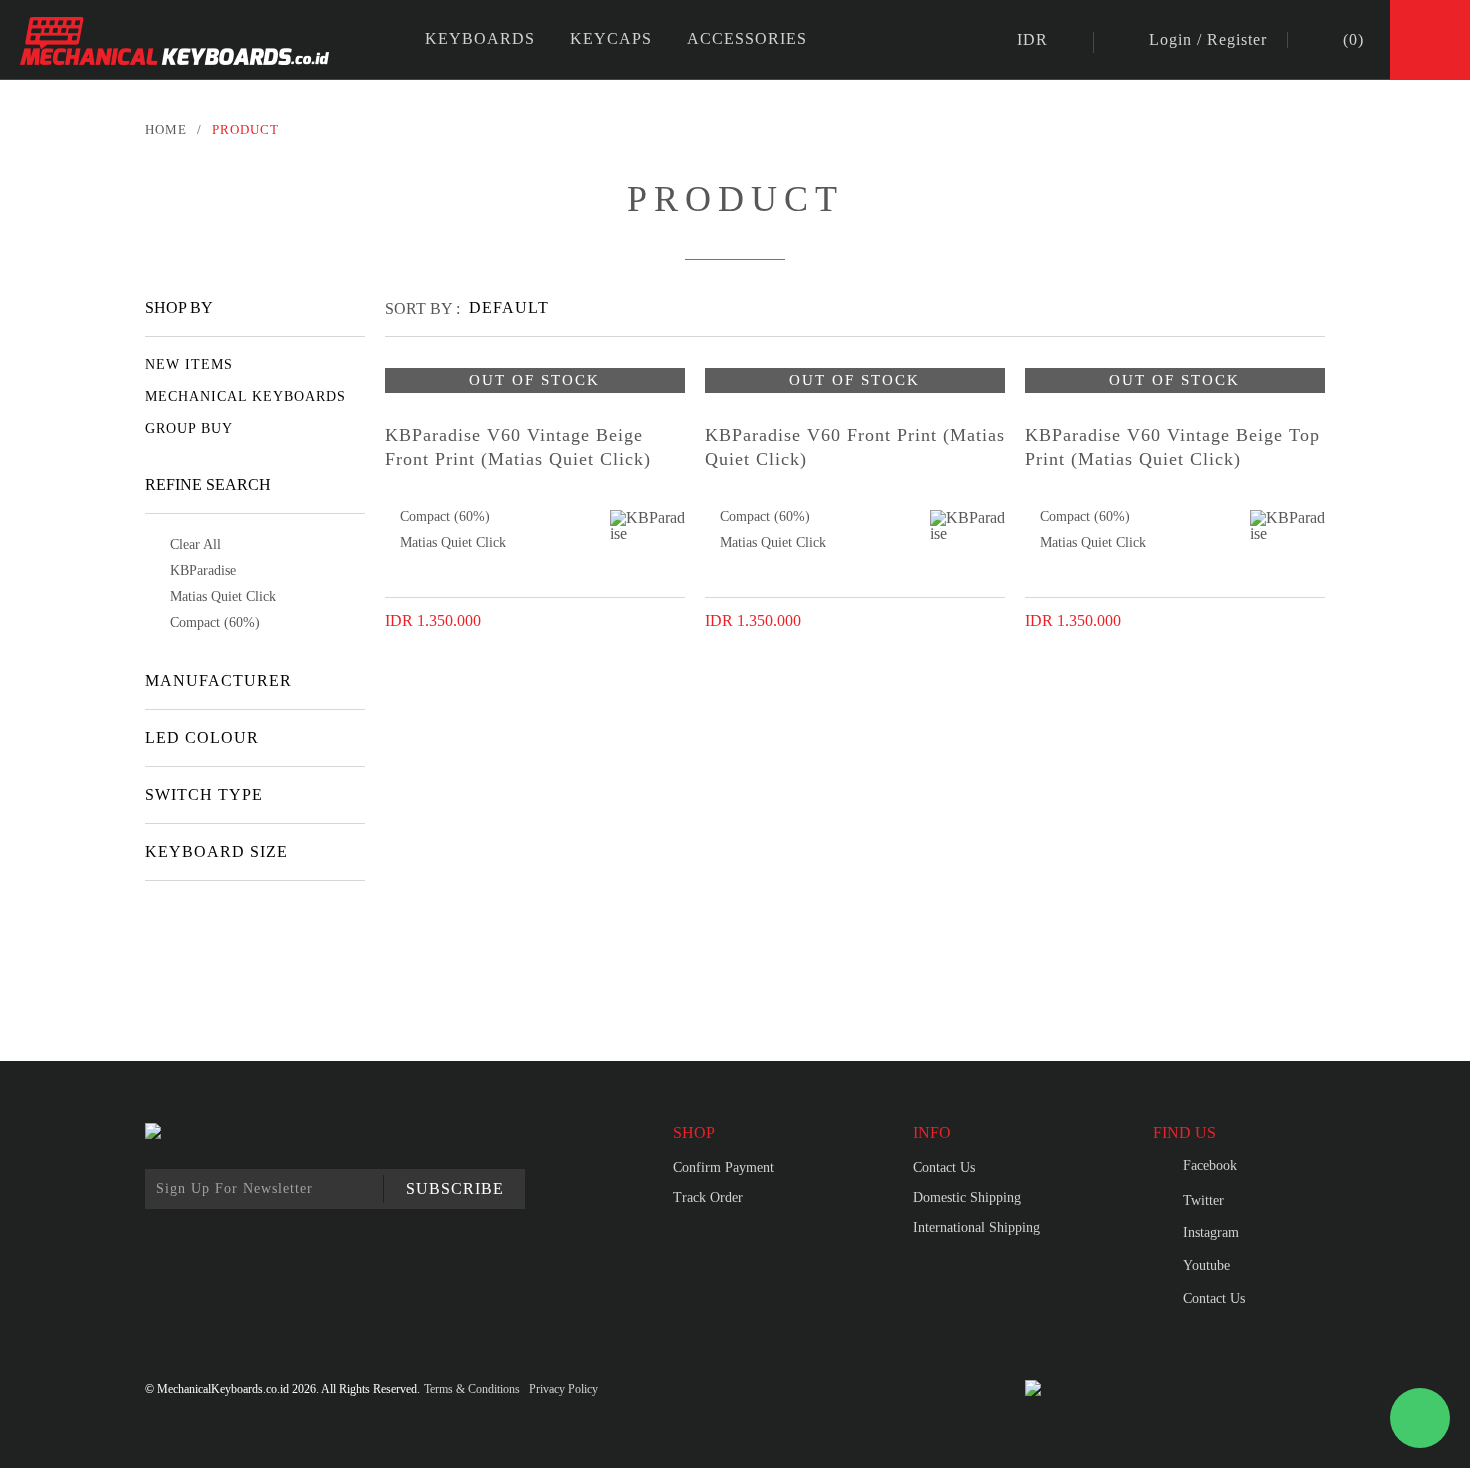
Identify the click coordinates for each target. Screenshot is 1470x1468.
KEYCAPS (611, 38)
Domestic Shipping (967, 1197)
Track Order (708, 1197)
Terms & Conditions (472, 1389)
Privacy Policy (563, 1389)
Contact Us (944, 1167)
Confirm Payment (723, 1167)
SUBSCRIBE (455, 1188)
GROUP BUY (189, 428)
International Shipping (976, 1227)
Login (1170, 40)
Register (1237, 40)
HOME (166, 129)
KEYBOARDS (480, 38)
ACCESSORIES (747, 38)
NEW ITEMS (189, 364)
